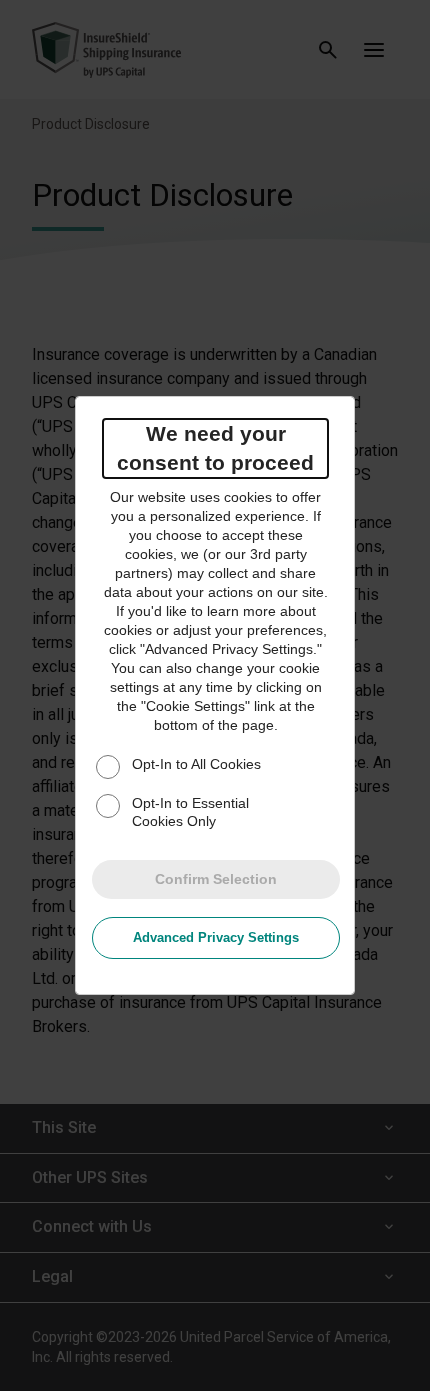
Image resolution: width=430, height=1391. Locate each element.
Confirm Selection (216, 879)
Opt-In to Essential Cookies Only (190, 812)
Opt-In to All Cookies (196, 764)
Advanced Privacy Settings (216, 937)
